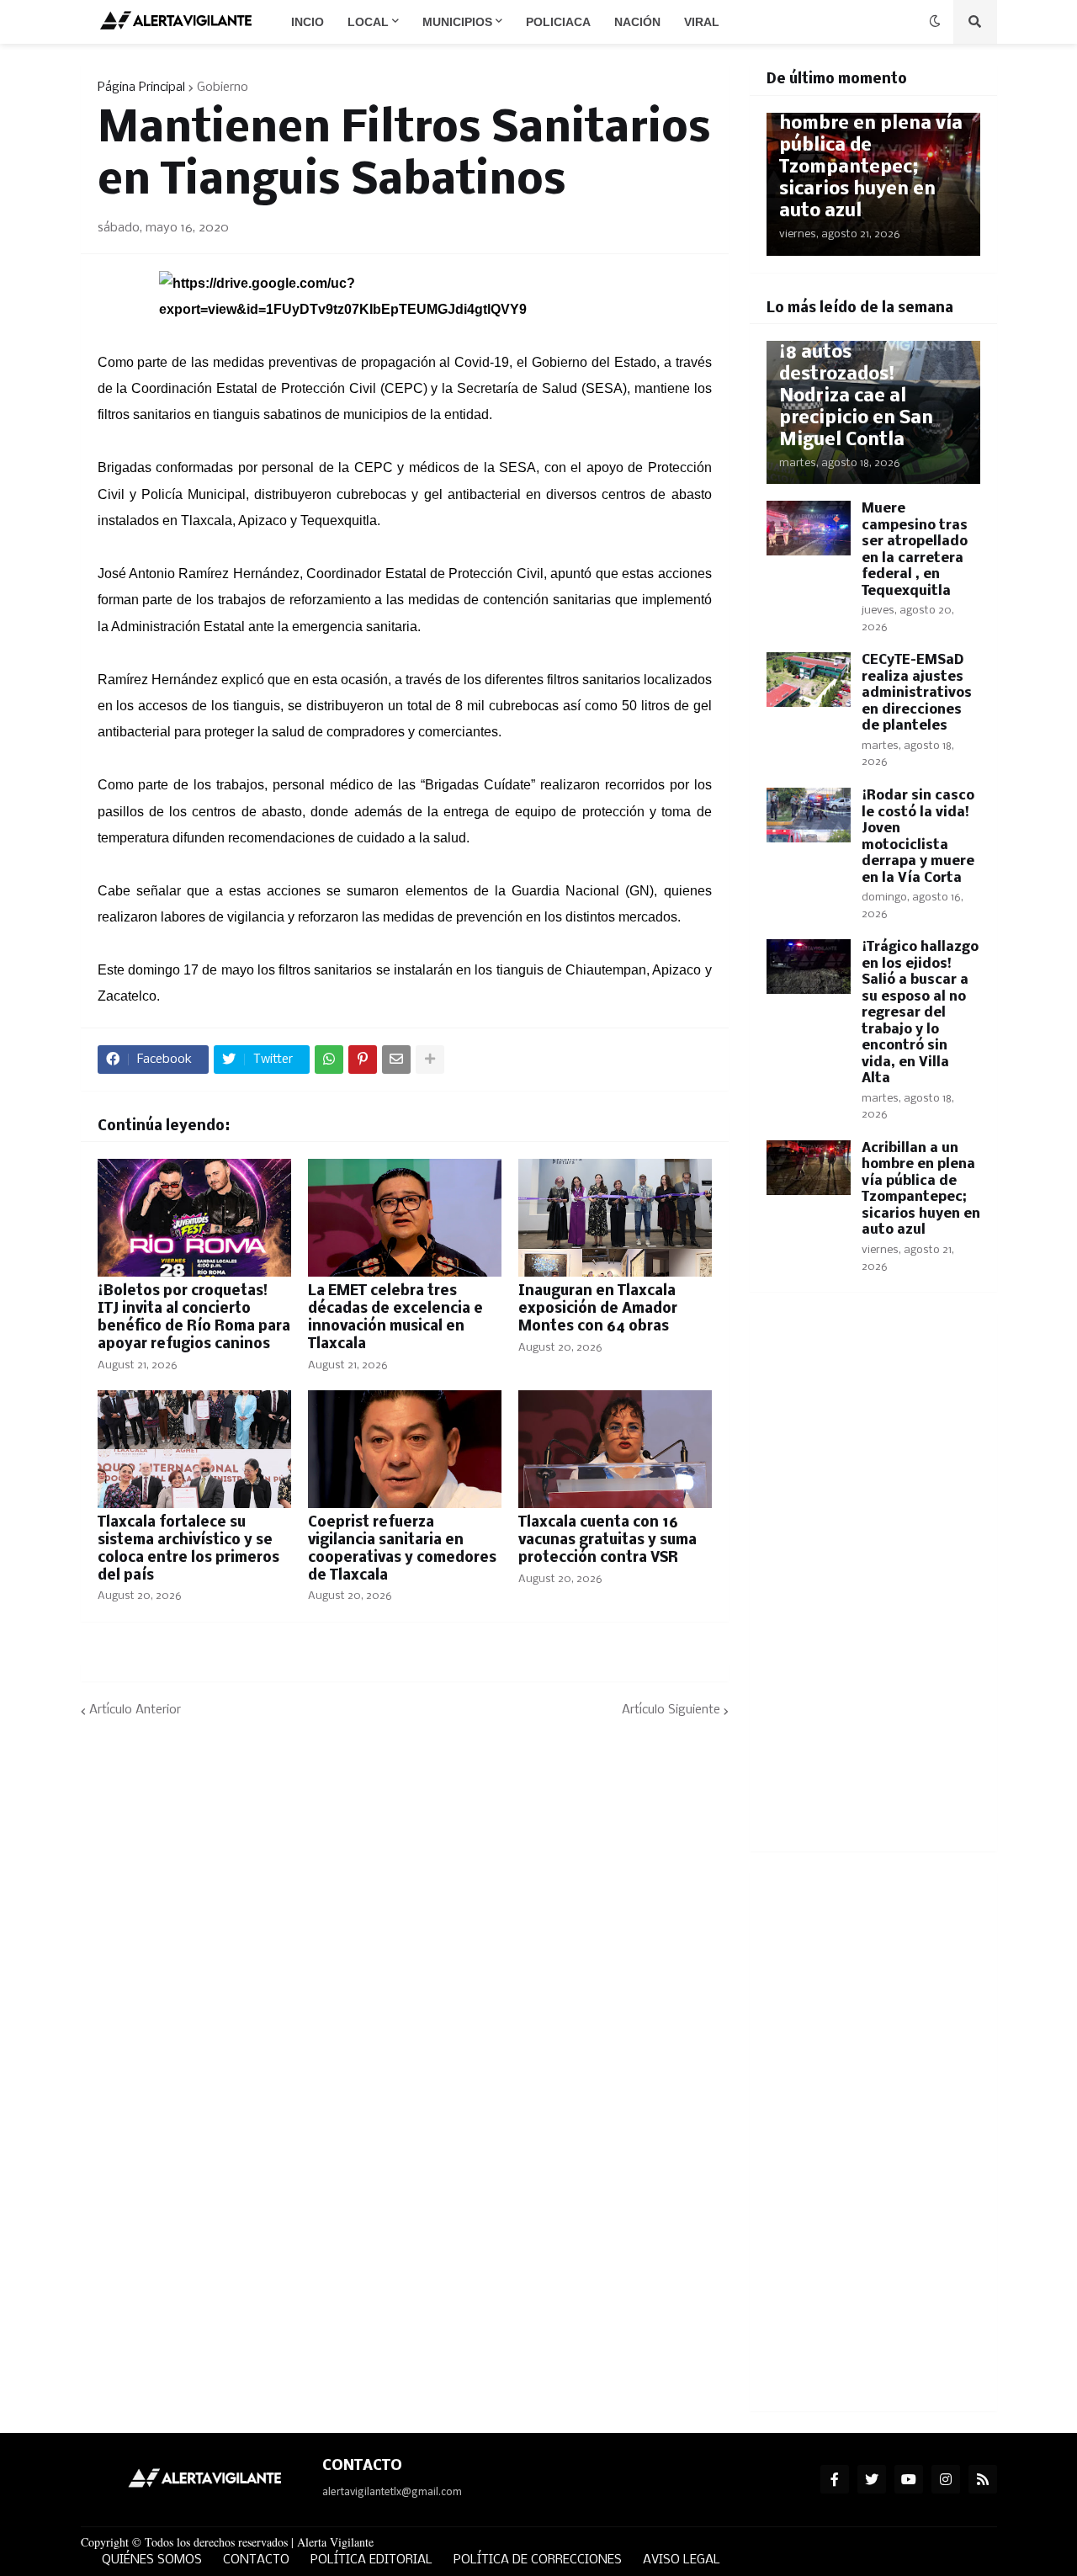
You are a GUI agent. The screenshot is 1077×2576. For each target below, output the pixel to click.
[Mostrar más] (430, 1060)
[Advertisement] (873, 1582)
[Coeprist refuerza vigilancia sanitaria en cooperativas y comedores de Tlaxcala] (405, 1449)
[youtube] (909, 2479)
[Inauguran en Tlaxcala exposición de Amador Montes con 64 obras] (615, 1218)
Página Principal (141, 88)
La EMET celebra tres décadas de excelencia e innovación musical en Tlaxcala (395, 1317)
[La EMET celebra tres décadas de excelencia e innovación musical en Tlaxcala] (405, 1218)
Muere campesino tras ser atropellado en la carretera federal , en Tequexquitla (915, 550)
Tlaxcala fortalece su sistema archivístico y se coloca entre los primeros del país (188, 1549)
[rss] (983, 2479)
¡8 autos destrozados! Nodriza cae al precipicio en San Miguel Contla (856, 397)
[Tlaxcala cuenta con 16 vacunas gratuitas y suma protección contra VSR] (615, 1449)
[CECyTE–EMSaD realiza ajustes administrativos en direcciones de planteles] (809, 680)
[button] (935, 22)
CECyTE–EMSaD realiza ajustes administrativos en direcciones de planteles (917, 693)
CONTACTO (256, 2560)
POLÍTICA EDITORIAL (371, 2560)
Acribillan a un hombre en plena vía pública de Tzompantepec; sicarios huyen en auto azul (871, 157)
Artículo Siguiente (671, 1710)
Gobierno (223, 88)
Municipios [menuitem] (457, 22)
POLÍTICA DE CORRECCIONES (538, 2560)
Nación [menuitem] (637, 22)
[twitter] (872, 2479)
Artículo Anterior (135, 1710)
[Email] (396, 1060)
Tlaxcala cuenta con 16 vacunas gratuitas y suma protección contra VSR (607, 1540)
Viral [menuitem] (702, 22)
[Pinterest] (363, 1060)
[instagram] (946, 2479)
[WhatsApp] (329, 1060)
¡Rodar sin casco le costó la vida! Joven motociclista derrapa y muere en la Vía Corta (918, 837)
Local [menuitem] (368, 22)
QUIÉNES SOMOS (152, 2560)
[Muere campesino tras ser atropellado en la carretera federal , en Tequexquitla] (809, 528)
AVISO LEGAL (682, 2560)
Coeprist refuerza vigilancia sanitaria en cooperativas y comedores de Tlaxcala (402, 1549)
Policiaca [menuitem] (558, 22)
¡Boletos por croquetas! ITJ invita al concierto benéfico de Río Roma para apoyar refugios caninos (194, 1317)
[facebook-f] (835, 2479)
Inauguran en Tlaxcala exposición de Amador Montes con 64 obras (598, 1309)
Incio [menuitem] (308, 22)
